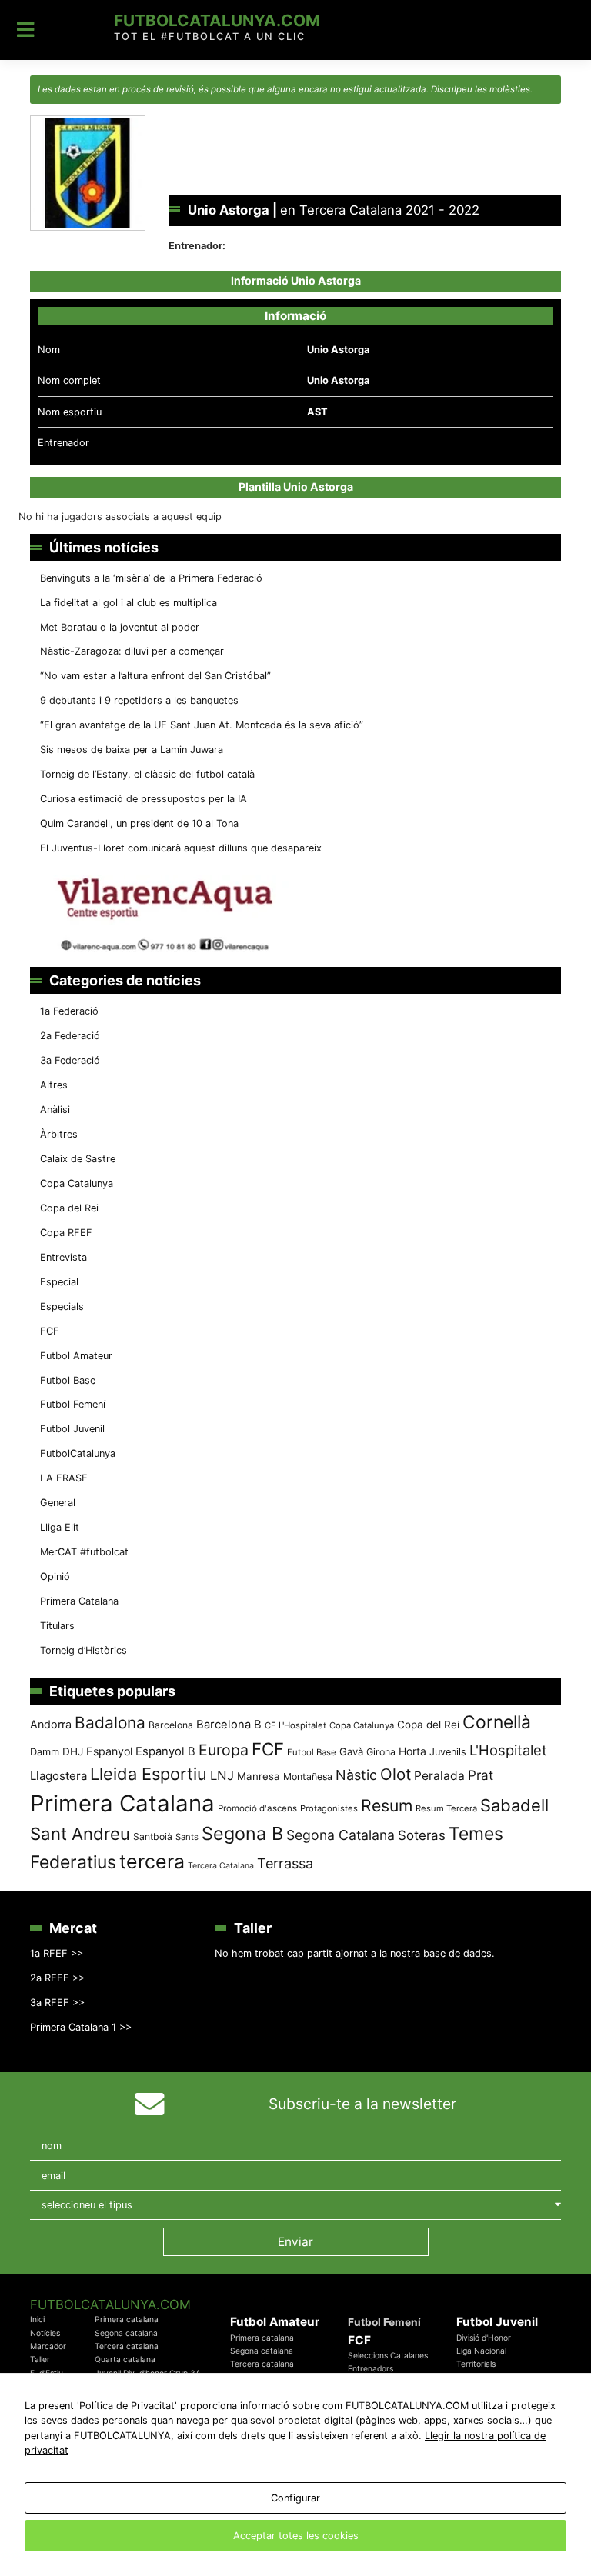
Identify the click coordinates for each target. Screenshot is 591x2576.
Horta (412, 1751)
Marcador (48, 2346)
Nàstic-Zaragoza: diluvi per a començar (132, 651)
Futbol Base (68, 1380)
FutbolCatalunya (78, 1453)
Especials (62, 1306)
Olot (396, 1774)
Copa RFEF (66, 1233)
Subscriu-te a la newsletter (362, 2104)
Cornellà (497, 1722)
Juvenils (448, 1752)
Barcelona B (229, 1725)
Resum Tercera (446, 1808)
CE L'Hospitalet (295, 1725)
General (58, 1503)
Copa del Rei (69, 1208)
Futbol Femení (73, 1404)
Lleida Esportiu (149, 1774)
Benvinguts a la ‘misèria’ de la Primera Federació (151, 578)
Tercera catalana (127, 2346)
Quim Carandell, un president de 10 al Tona (139, 823)
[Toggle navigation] (26, 30)
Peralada (439, 1776)
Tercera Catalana (221, 1866)
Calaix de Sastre (78, 1159)
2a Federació (70, 1036)
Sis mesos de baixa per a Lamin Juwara (132, 750)
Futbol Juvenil (72, 1429)
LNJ (222, 1775)
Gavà (351, 1751)
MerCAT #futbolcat (84, 1552)
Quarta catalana (125, 2359)
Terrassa (285, 1863)
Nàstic (356, 1775)
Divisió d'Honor (484, 2338)
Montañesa (308, 1776)
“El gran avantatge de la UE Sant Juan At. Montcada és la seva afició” (202, 725)
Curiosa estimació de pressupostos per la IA (144, 799)
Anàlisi (55, 1110)
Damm (45, 1751)
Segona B (242, 1833)
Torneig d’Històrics (83, 1650)
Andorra (51, 1724)
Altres (54, 1085)
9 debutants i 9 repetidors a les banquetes (139, 700)
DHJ (73, 1751)
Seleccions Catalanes (388, 2356)
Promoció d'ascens (257, 1808)
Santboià (153, 1836)
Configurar (295, 2498)
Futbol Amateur (76, 1356)
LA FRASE (64, 1478)
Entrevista (63, 1257)
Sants (187, 1837)
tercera (152, 1861)
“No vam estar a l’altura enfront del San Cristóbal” (155, 676)
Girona (381, 1752)
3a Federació (70, 1060)
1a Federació (69, 1011)
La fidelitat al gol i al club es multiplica (129, 603)
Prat (481, 1775)
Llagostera (58, 1776)
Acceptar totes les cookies (296, 2536)
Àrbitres (59, 1134)
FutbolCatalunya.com (217, 20)
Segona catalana (126, 2333)
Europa (224, 1750)
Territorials (476, 2364)
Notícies (45, 2333)
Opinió (55, 1576)
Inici (37, 2319)
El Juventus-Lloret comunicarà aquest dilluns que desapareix (181, 848)
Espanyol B (165, 1751)
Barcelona (171, 1725)
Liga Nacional (481, 2351)
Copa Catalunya (77, 1183)
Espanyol (109, 1751)
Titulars (57, 1626)
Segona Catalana (341, 1835)
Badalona (110, 1723)
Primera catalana (127, 2319)
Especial (59, 1282)
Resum (387, 1805)
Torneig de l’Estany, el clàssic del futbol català (147, 774)
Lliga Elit (60, 1527)
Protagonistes (329, 1808)
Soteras (422, 1835)
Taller (40, 2359)
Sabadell (514, 1805)
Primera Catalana (79, 1601)
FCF (50, 1331)
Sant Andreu (80, 1834)
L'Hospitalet (508, 1750)
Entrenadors (371, 2369)
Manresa (259, 1776)
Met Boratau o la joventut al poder (120, 627)
